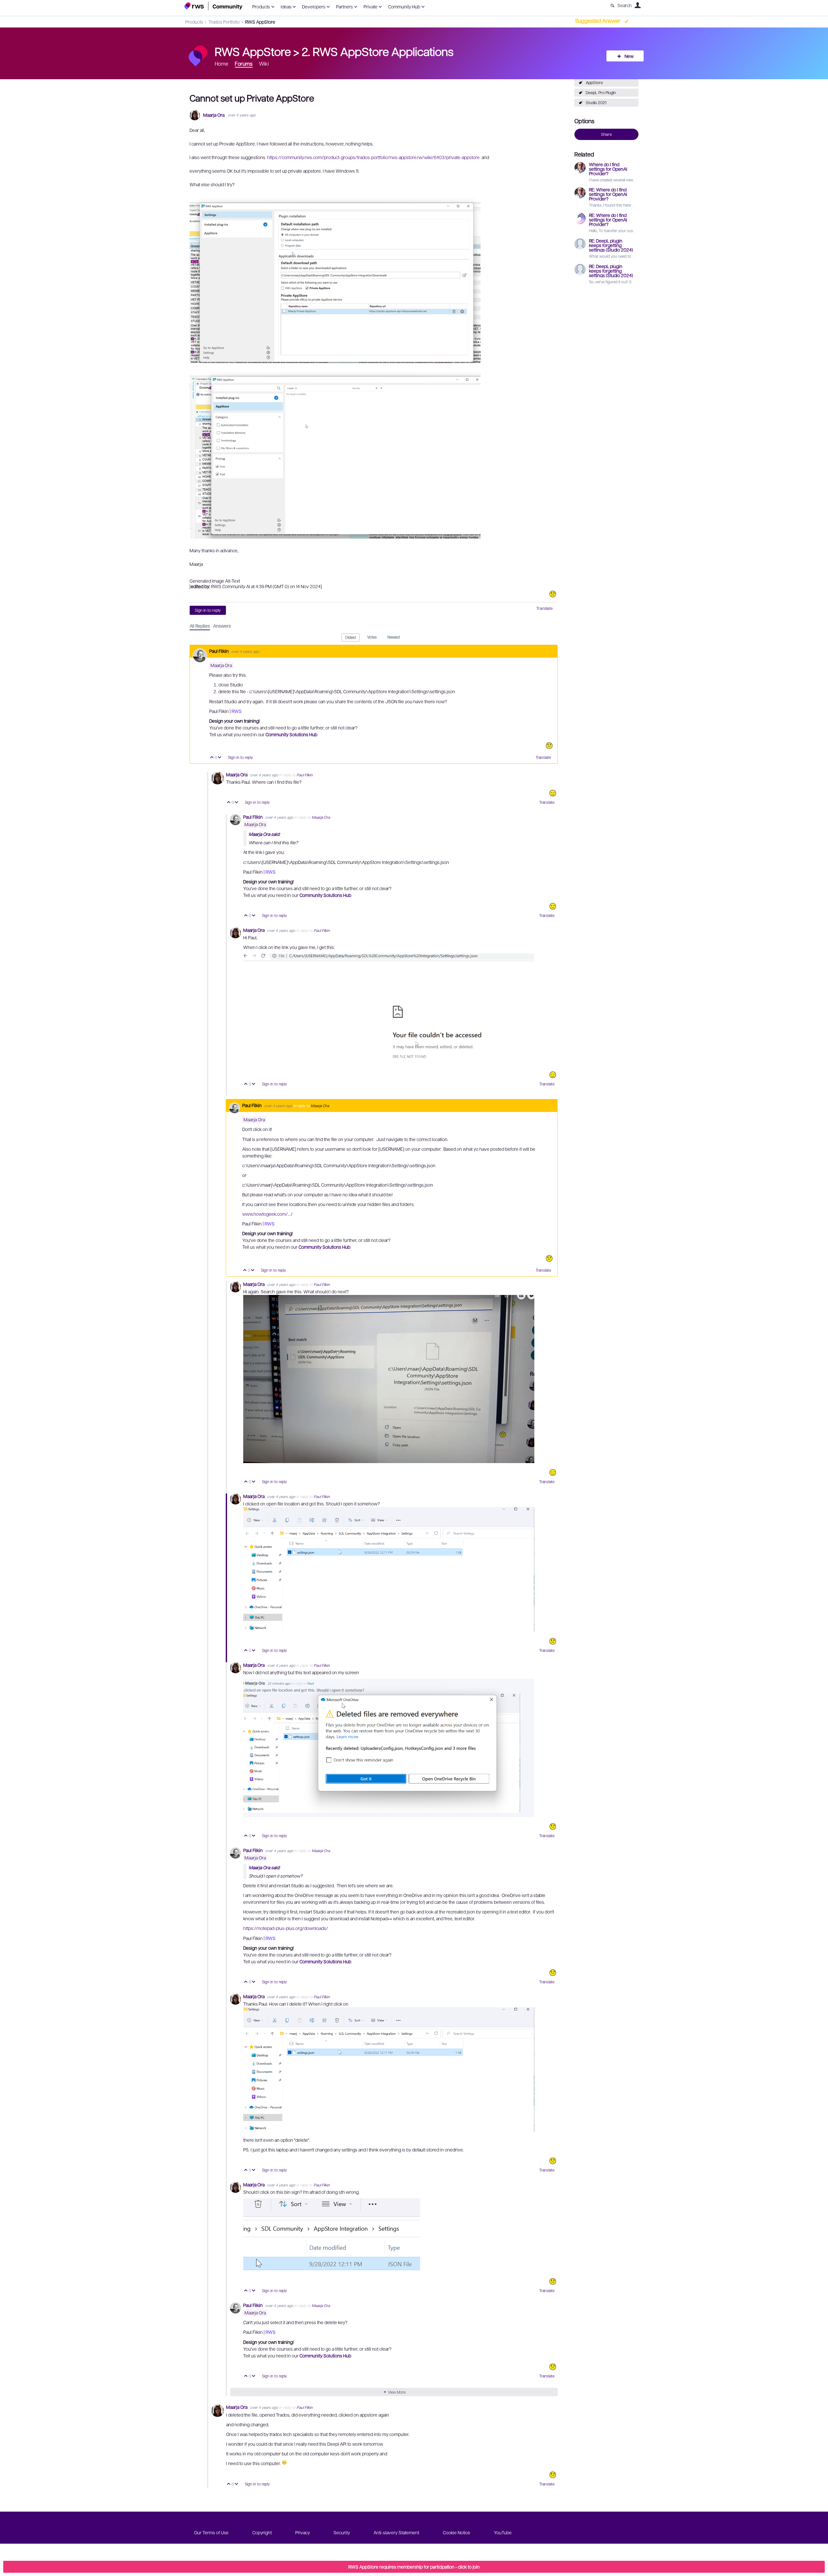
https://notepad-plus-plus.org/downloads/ (286, 1928)
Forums (244, 64)
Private (370, 6)
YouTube (503, 2532)
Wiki (264, 64)
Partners (344, 6)
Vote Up (212, 758)
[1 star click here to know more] (553, 594)
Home (222, 64)
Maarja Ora (214, 115)
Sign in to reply (208, 610)
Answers (222, 626)
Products (261, 6)
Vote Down (220, 758)
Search (625, 5)
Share (606, 134)
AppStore (594, 82)
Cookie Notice (457, 2532)
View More (397, 2392)
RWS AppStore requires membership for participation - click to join (414, 2567)
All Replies (200, 626)
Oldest (351, 637)
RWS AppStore (260, 22)
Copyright (262, 2532)
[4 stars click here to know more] (553, 906)
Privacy (303, 2532)
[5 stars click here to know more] (553, 793)
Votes (372, 637)
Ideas (286, 6)
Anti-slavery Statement (396, 2532)
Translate (545, 608)
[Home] (213, 6)
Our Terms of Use (211, 2532)
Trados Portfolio (224, 22)
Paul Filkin (219, 651)
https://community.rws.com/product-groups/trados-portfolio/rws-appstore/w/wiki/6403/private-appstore (373, 157)
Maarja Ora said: (264, 834)
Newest (394, 637)
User (637, 5)
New (629, 56)
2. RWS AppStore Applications (378, 51)
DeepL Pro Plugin (601, 92)
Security (342, 2532)
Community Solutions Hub (291, 734)
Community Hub (404, 6)
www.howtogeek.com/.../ (267, 1214)
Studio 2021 (596, 102)
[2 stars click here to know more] (553, 1973)
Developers (314, 6)
